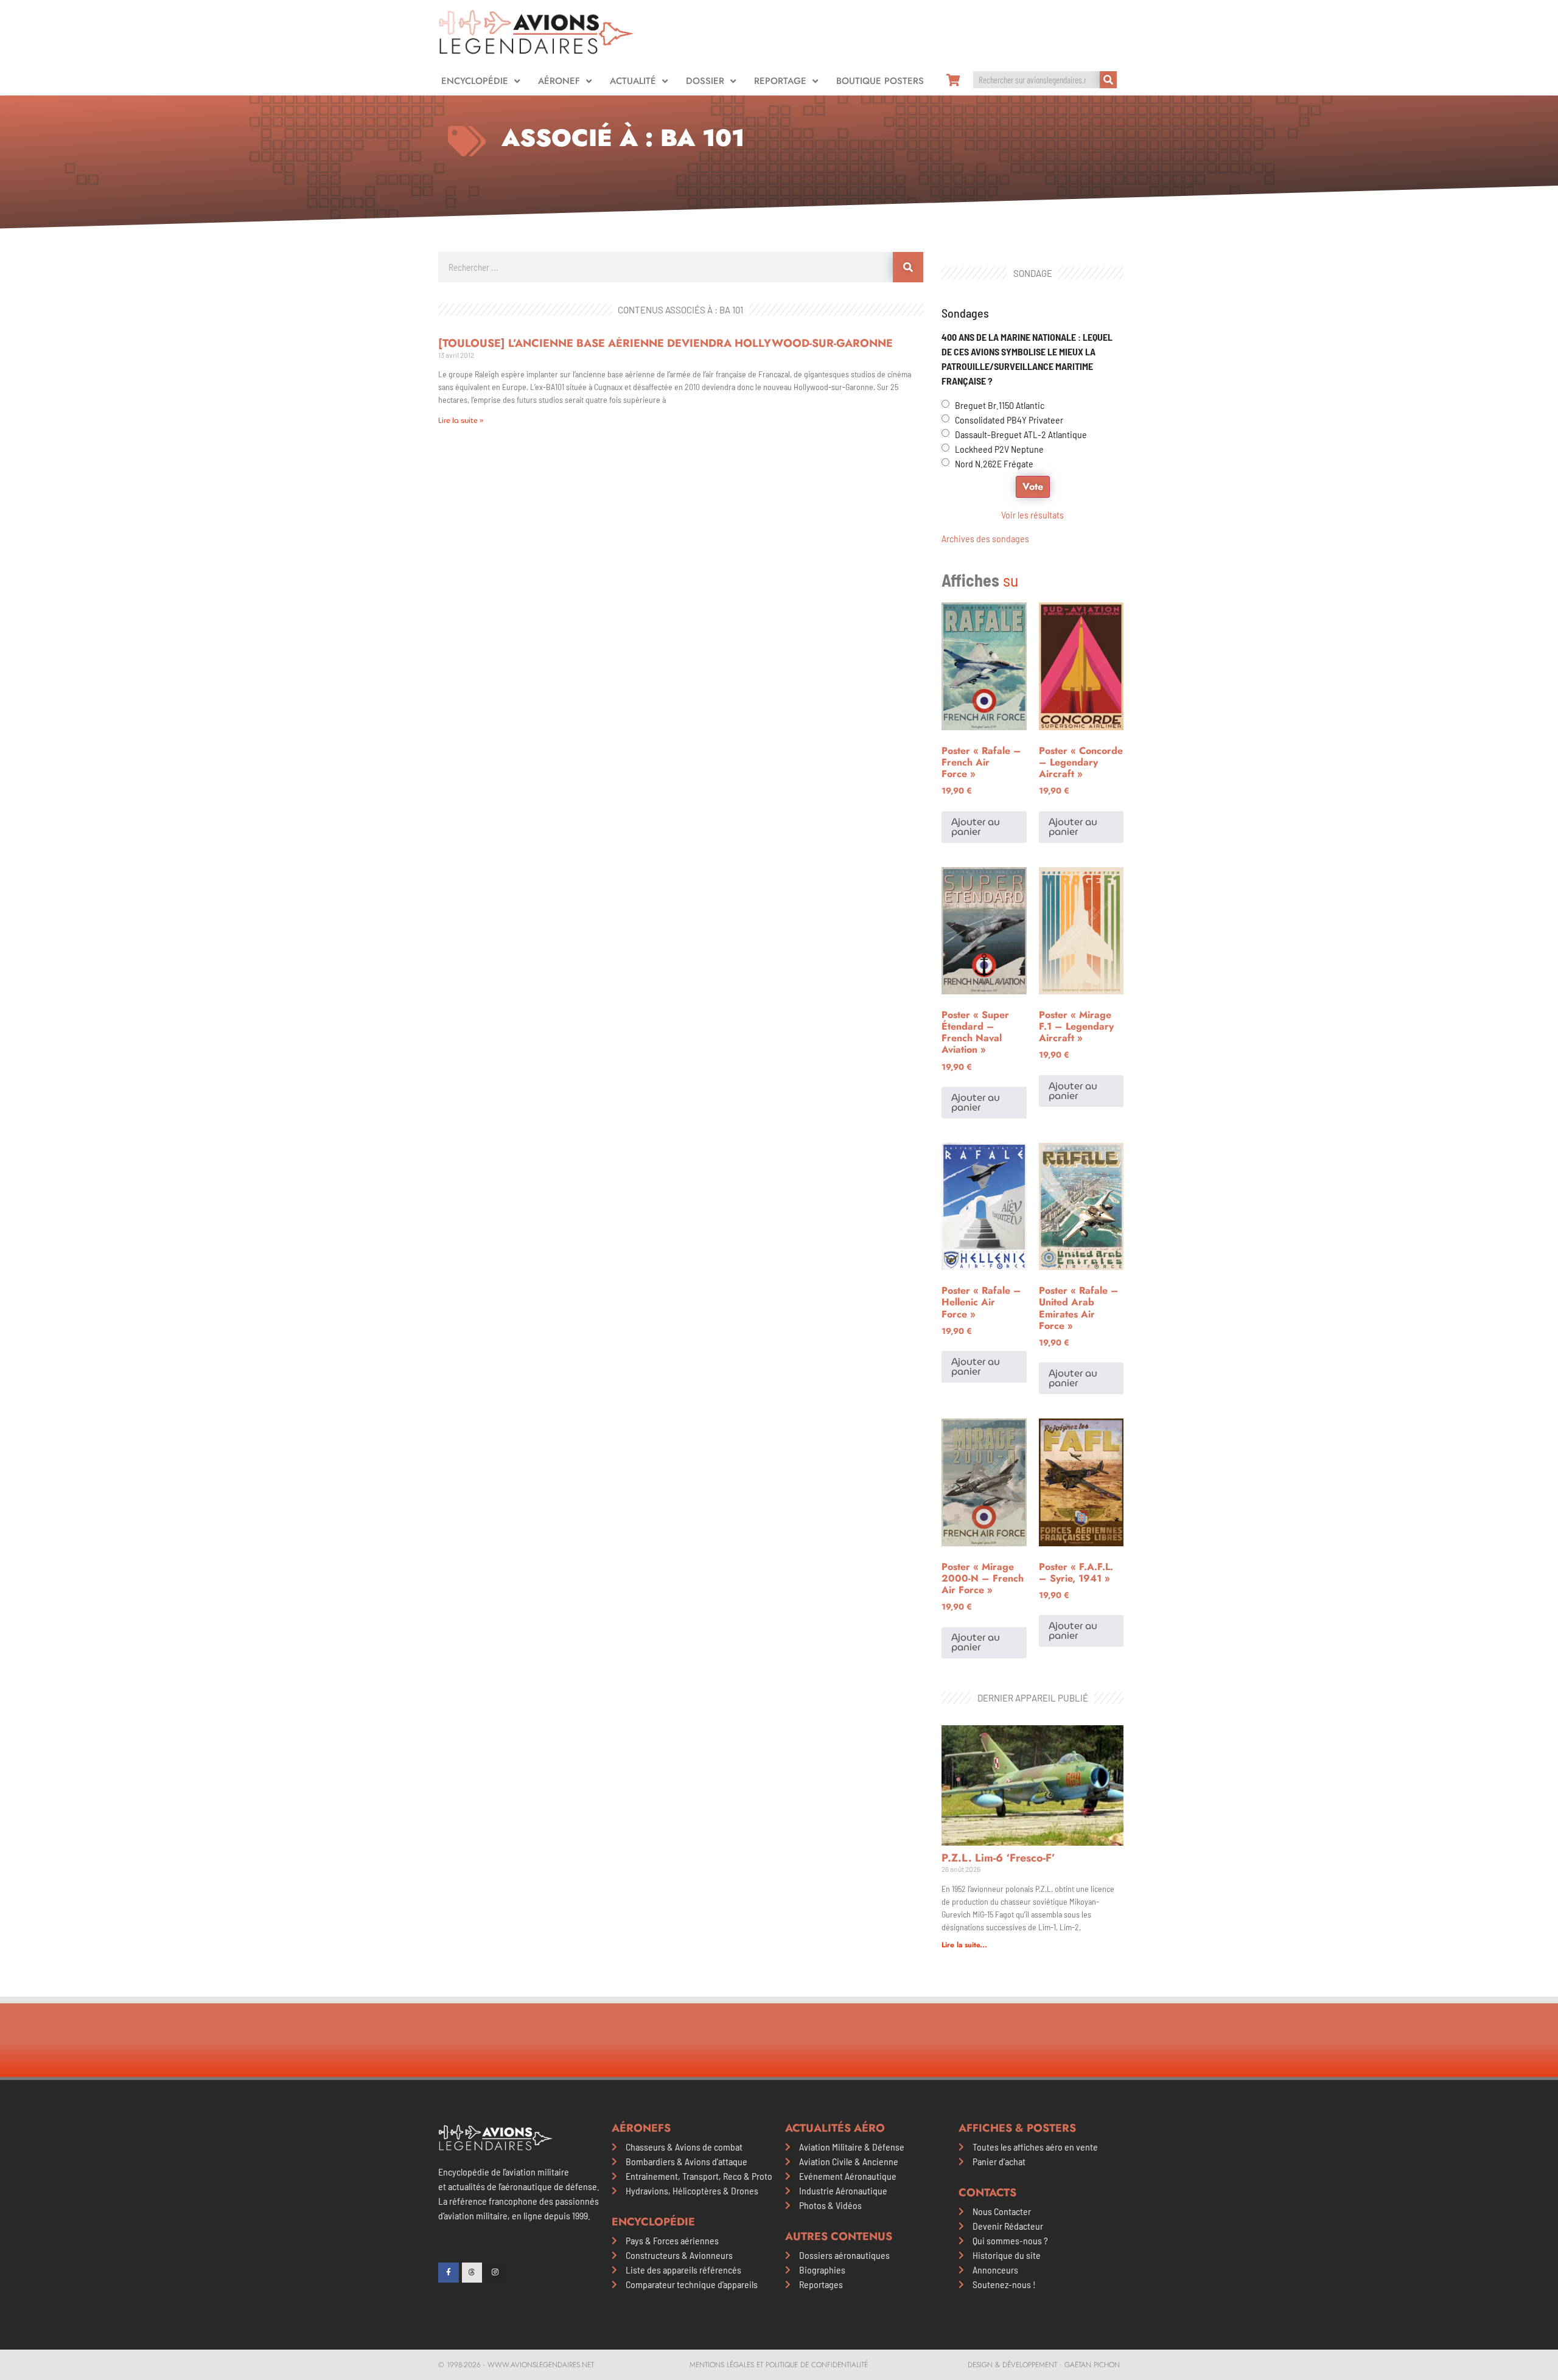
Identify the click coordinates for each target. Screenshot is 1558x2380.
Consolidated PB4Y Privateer (1009, 420)
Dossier (705, 81)
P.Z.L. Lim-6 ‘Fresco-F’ (998, 1858)
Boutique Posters (880, 81)
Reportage (780, 81)
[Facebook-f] (449, 2273)
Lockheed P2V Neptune (999, 449)
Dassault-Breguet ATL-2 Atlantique (1021, 434)
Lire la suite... (964, 1945)
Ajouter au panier (976, 827)
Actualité (633, 81)
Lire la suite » (461, 420)
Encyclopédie (475, 81)
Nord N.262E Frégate (994, 463)
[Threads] (472, 2273)
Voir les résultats (1032, 515)
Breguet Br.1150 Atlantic (1000, 405)
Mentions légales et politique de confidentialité (779, 2365)
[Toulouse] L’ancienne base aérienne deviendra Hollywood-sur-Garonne (665, 343)
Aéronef (559, 81)
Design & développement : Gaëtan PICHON (1044, 2365)
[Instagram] (495, 2273)
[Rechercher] (1108, 80)
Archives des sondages (985, 538)
